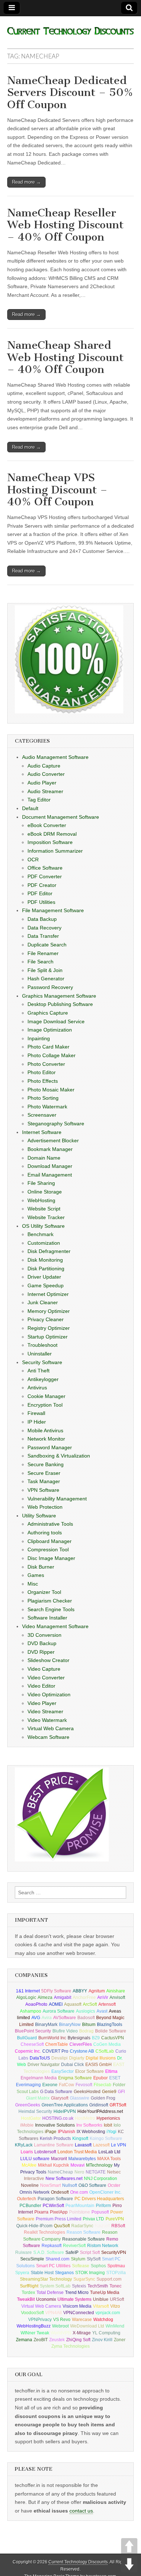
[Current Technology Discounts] (70, 27)
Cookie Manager (46, 1396)
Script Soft (90, 2252)
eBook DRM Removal (52, 834)
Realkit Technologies (44, 2232)
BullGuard (27, 2038)
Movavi (78, 2165)
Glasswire (80, 2098)
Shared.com (57, 2259)
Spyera (22, 2273)
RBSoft (118, 2226)
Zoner (120, 2340)
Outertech (27, 2199)
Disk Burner (41, 1567)
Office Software (45, 868)
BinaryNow (70, 2025)
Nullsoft (70, 2185)
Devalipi (59, 2058)
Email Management (50, 1175)
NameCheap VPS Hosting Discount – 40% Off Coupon (57, 490)
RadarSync (82, 2226)
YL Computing (106, 2333)
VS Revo (62, 2320)
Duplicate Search (47, 945)
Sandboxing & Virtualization (59, 1456)
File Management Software (53, 910)
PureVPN (115, 2219)
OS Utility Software (43, 1226)
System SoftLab (55, 2286)
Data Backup (42, 919)
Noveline (30, 2185)
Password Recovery (50, 987)
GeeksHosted (87, 2092)
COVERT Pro (55, 2051)
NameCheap (60, 2172)
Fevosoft (84, 2085)
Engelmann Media (39, 2078)
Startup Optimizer (48, 1337)
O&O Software (92, 2185)
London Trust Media (77, 2152)
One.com (79, 2192)
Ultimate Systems (74, 2299)
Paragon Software (55, 2199)
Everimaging (28, 2085)
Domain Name (44, 1158)
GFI (121, 2092)
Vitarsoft (101, 2306)
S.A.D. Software (49, 2252)
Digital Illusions (101, 2058)
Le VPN (119, 2145)
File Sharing (41, 1183)
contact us (81, 2511)
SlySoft (94, 2259)
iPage (51, 2132)
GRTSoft (118, 2105)
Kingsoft (80, 2138)
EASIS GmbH (99, 2065)
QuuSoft (62, 2226)
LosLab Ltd (109, 2152)
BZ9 (96, 2038)
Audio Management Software (55, 757)
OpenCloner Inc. (105, 2192)
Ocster (114, 2185)
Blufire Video (65, 2031)
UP (129, 2546)
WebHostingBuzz (34, 2326)
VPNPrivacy (40, 2320)
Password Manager (50, 1447)
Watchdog (103, 2320)
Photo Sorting (43, 1098)
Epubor (101, 2078)
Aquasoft (73, 2004)
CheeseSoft (32, 2044)
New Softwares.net (64, 2179)
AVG (36, 2018)
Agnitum (97, 1991)
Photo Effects (43, 1081)
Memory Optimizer (49, 1311)
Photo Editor (42, 1072)
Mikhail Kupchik (54, 2165)
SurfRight (29, 2286)
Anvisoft (117, 1997)
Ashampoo (31, 2011)
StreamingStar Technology (46, 2279)
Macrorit (59, 2159)
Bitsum (89, 2025)
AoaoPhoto (36, 2004)
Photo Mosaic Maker (51, 1090)
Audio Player (42, 783)
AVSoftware (65, 2018)
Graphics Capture (48, 1013)
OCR (33, 860)
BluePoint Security (33, 2031)
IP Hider (37, 1422)
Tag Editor (39, 800)
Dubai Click (72, 2065)
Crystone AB (82, 2051)
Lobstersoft (45, 2152)
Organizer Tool (44, 1592)
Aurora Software (59, 2011)
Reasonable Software (84, 2239)
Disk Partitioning (46, 1269)
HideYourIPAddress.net (100, 2111)
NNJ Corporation (101, 2179)
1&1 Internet (28, 1991)
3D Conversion (44, 1635)
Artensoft (107, 2004)
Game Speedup (46, 1285)
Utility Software (39, 1516)
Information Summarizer (55, 851)
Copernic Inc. (28, 2051)
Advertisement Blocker (53, 1140)
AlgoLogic (26, 1997)
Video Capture (44, 1669)
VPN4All (54, 2313)
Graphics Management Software (59, 996)
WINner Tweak (35, 2333)
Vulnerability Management (57, 1499)
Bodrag (86, 2031)
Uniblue (101, 2299)
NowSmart (50, 2185)
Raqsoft (102, 2226)
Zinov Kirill (102, 2340)
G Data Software (56, 2092)
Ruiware (23, 2252)
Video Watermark (47, 1720)
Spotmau (116, 2266)
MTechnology (99, 2165)
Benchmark (40, 1234)
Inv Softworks (89, 2125)
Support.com (109, 2279)
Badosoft (86, 2018)
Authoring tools (45, 1533)
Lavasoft (83, 2145)
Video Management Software (55, 1626)
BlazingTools (110, 2025)
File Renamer (43, 953)
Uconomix (46, 2299)
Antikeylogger (43, 1379)
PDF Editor (40, 893)
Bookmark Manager (50, 1149)
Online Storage (45, 1192)
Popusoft (100, 2212)
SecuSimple (32, 2259)
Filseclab (102, 2085)
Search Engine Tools (51, 1609)
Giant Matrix (38, 2098)
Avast (102, 2011)
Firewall (36, 1413)
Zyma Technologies (70, 2346)
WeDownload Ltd (87, 2326)
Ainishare (116, 1991)
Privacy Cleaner (46, 1319)
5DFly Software (56, 1991)
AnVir (103, 1997)
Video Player (42, 1703)
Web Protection (45, 1507)
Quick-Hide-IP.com (34, 2226)
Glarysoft (60, 2098)
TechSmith (98, 2286)
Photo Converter (46, 1064)
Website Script (44, 1209)
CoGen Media (107, 2044)
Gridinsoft (99, 2105)
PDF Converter (45, 876)
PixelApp (59, 2212)
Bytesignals (79, 2038)
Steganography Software (56, 1124)
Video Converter (46, 1678)
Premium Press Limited (59, 2219)
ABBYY (80, 1991)
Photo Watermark (47, 1107)
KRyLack (24, 2145)
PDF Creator (42, 885)
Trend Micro (77, 2293)
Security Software (42, 1362)
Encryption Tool (45, 1405)
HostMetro (85, 2118)
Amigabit (63, 1997)
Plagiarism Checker (50, 1601)
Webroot (60, 2326)
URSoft (117, 2299)
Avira (47, 2018)
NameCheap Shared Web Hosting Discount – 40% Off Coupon (65, 357)
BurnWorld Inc (52, 2038)
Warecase (82, 2320)
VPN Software (43, 1490)
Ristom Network (103, 2246)
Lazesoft (101, 2145)
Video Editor (41, 1686)
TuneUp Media (105, 2293)
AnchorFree (84, 1997)
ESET (115, 2078)
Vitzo (115, 2306)
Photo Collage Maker (52, 1055)
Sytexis (79, 2286)
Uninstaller (40, 1354)
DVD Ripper (41, 1652)
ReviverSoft (74, 2246)
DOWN (129, 2564)
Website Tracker (46, 1217)
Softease (81, 2266)
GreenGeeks (28, 2105)
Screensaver (42, 1115)
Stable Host (42, 2273)
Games (36, 1575)
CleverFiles (81, 2044)
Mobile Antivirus (45, 1430)
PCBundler (30, 2206)
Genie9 (109, 2092)
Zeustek (57, 2340)
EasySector (63, 2071)
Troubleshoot (42, 1345)
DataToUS (40, 2058)
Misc (33, 1584)
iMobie (27, 2125)
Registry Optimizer (49, 1328)
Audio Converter (46, 774)
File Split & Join (45, 970)
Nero (79, 2172)
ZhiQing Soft (78, 2340)
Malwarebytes (82, 2159)
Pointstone (80, 2212)
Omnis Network (35, 2192)
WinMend (115, 2326)
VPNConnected (79, 2313)
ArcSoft (90, 2004)
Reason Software (84, 2232)
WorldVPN (61, 2333)
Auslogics (86, 2011)
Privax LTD (93, 2219)
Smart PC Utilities (53, 2266)
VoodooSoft (32, 2313)
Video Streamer (45, 1711)
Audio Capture (44, 766)
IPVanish (67, 2132)
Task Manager (44, 1481)
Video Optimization (49, 1694)
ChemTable (57, 2044)
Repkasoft (52, 2246)
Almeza (45, 1997)
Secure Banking (46, 1464)
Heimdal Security (35, 2111)
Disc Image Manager (51, 1558)
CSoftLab (105, 2051)
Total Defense (50, 2293)
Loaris (27, 2152)
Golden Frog (103, 2098)
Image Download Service (56, 1021)
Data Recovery (44, 928)
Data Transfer (43, 936)
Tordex (28, 2293)
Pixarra (41, 2212)
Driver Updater (44, 1277)
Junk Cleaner (43, 1302)
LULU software (35, 2159)
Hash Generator (46, 979)
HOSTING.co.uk (58, 2118)
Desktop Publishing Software (60, 1004)
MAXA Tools (109, 2159)
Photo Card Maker (48, 1047)
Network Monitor (46, 1439)
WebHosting (41, 1200)
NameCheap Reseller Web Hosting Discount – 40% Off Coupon (65, 225)
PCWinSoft (53, 2206)
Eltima (111, 2071)
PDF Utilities (41, 902)
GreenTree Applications (65, 2105)
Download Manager (50, 1166)
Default (30, 808)
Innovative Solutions (55, 2125)
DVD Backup (42, 1643)
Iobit (108, 2125)
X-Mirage (82, 2333)
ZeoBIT (41, 2340)
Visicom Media (77, 2306)
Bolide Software (111, 2031)
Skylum (78, 2259)
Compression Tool (48, 1549)
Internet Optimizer (48, 1294)
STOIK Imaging (90, 2273)
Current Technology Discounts (78, 2562)
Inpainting (39, 1038)
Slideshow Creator (48, 1660)
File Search (40, 962)
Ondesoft (60, 2192)
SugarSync (84, 2279)
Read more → (26, 182)
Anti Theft (39, 1371)
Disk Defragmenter (49, 1251)
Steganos (64, 2273)
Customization (44, 1243)
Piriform (103, 2206)
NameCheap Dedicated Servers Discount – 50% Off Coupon (70, 93)
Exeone (50, 2085)
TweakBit (26, 2299)
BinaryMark (46, 2025)
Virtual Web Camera (51, 1728)
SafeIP (72, 2252)
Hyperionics (108, 2118)
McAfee (29, 2165)
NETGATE (96, 2172)
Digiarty (77, 2058)
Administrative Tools (50, 1524)
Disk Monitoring (45, 1260)
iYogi (112, 2132)
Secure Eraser (44, 1473)
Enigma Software (75, 2078)
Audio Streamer (45, 791)
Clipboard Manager (50, 1541)
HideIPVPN (65, 2111)
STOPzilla (116, 2273)
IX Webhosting (91, 2132)
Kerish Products (55, 2138)
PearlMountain (80, 2206)
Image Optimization (50, 1030)
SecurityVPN (114, 2252)
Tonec (116, 2286)
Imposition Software (50, 842)
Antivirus (37, 1388)
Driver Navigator (44, 2065)
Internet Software (42, 1132)
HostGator (31, 2118)
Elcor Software (89, 2071)
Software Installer (47, 1618)
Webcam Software (48, 1737)
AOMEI (56, 2004)
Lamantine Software (54, 2145)
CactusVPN (113, 2038)
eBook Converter (47, 825)
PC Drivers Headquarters (99, 2199)
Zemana (24, 2340)
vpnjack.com (108, 2313)
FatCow (67, 2085)
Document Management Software (61, 817)
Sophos (98, 2266)
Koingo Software (106, 2138)
